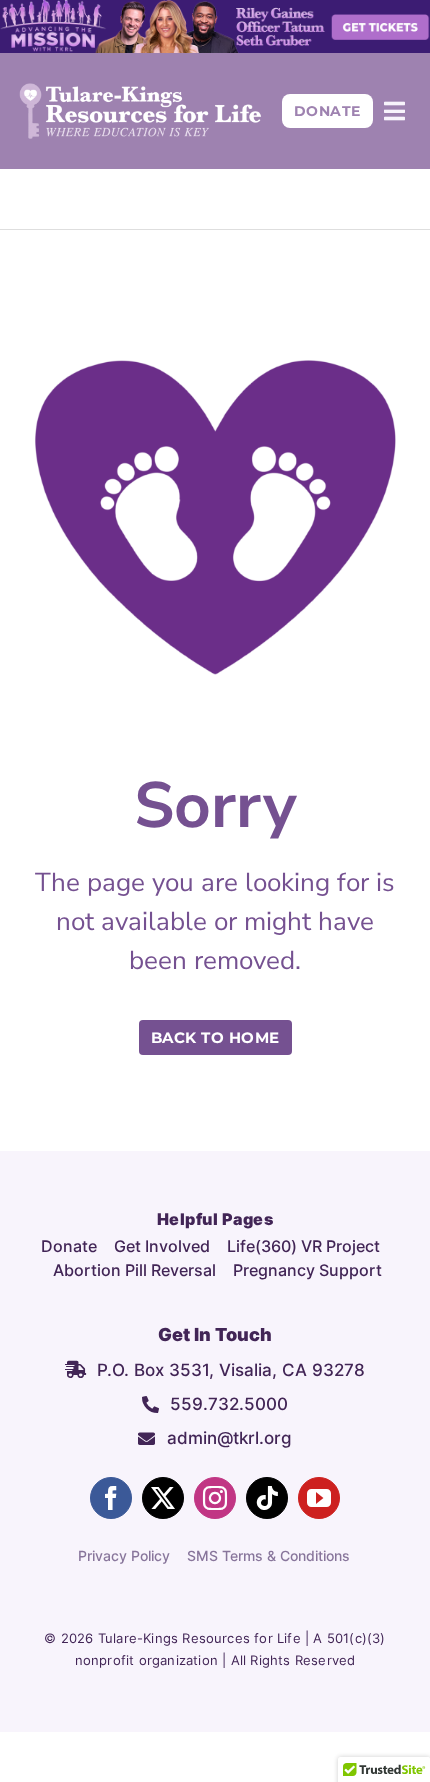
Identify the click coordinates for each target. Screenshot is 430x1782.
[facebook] (111, 1498)
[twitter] (163, 1498)
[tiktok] (267, 1498)
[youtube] (319, 1498)
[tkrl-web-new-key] (140, 91)
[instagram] (215, 1498)
